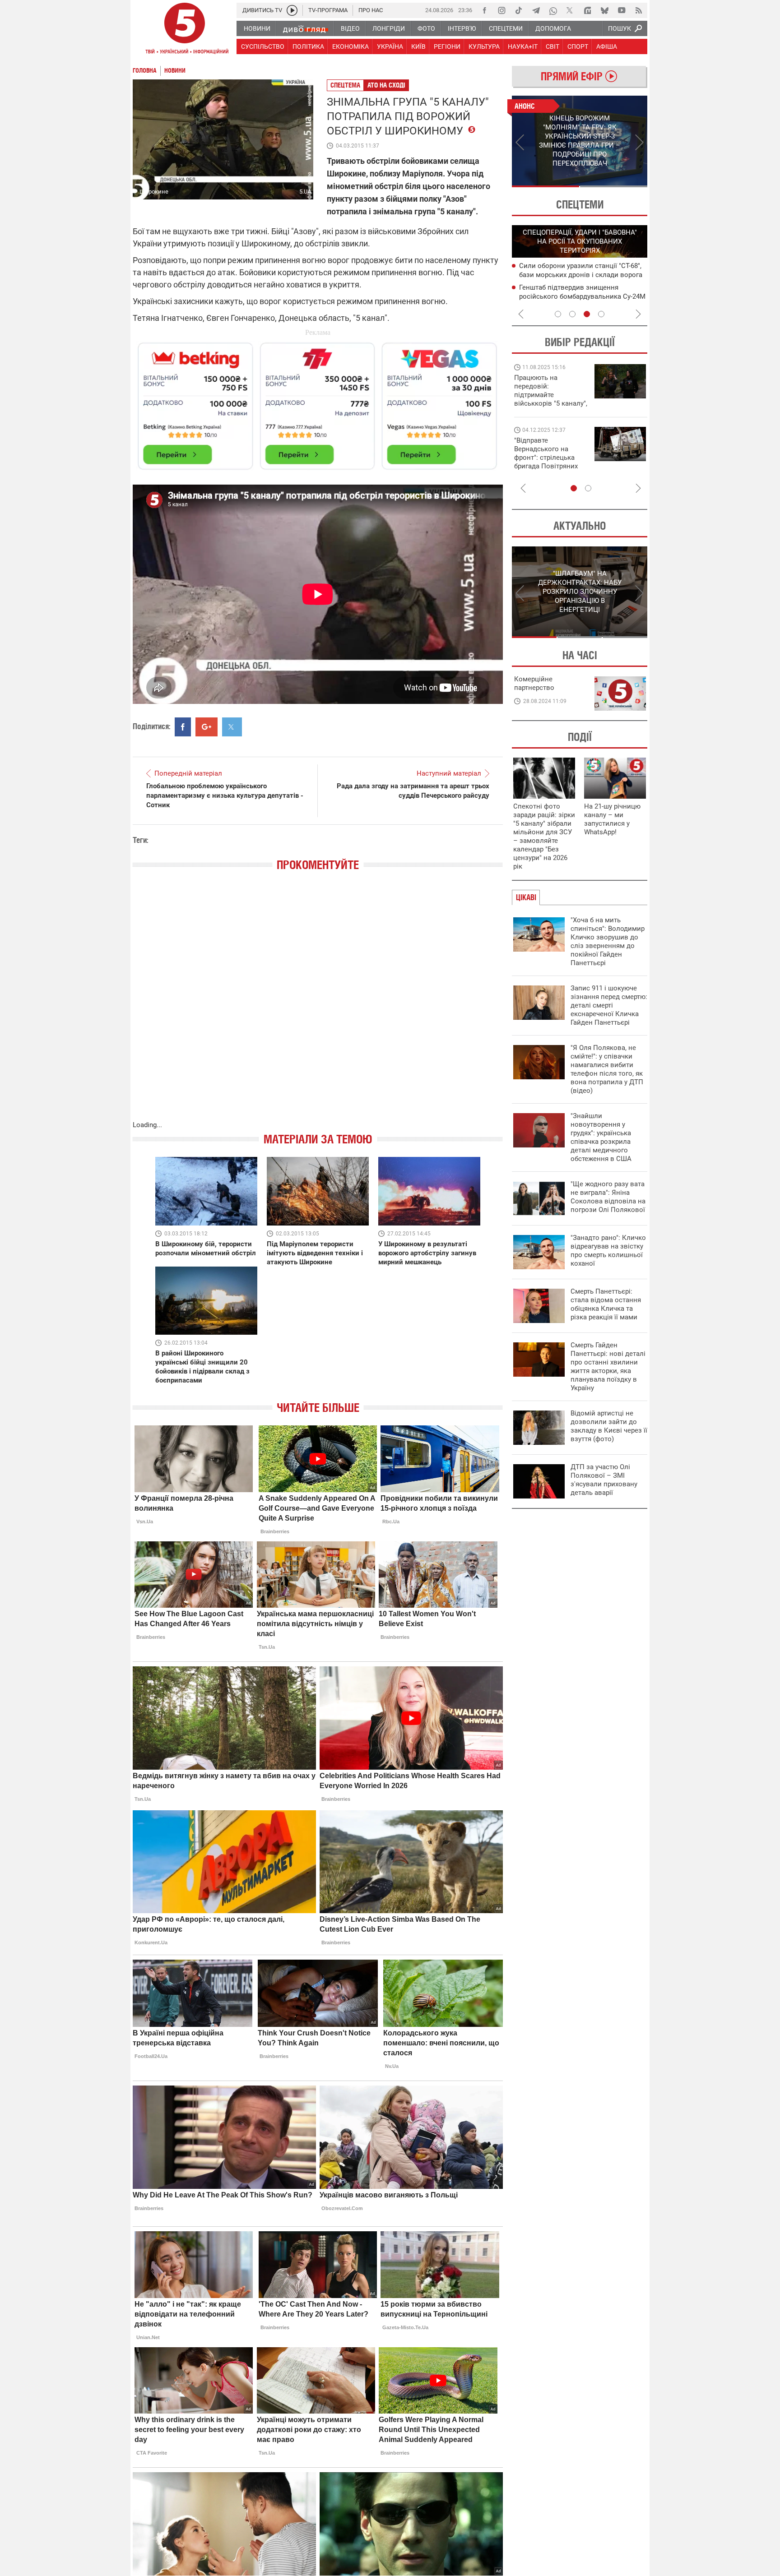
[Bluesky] (604, 10)
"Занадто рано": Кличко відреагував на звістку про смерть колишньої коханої (608, 1251)
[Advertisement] (318, 402)
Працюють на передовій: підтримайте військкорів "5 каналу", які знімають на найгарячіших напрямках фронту (551, 403)
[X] (570, 10)
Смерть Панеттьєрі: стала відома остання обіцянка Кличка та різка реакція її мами (606, 1304)
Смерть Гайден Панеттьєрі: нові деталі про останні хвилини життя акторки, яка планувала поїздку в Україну (608, 1367)
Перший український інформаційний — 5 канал (185, 30)
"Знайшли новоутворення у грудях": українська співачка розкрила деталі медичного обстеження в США (601, 1137)
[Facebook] (484, 10)
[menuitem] (257, 28)
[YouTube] (622, 10)
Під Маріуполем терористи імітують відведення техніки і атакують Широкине (315, 1253)
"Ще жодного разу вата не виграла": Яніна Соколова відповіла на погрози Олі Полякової (608, 1197)
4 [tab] (601, 314)
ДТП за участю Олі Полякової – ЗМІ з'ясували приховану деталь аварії (604, 1480)
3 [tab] (587, 314)
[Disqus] (318, 1005)
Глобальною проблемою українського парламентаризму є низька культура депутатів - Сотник (225, 795)
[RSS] (639, 10)
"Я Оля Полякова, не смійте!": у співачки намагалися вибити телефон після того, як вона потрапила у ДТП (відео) (607, 1069)
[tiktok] (519, 10)
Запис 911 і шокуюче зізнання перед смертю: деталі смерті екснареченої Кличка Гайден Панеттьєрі (609, 1005)
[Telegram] (536, 10)
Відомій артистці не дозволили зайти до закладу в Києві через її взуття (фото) (609, 1426)
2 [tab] (614, 186)
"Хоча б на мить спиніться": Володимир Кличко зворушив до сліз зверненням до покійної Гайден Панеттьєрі (608, 941)
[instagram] (501, 10)
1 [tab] (546, 186)
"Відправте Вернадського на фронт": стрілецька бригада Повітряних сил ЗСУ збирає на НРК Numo (546, 462)
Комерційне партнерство (534, 683)
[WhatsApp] (553, 10)
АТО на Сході (386, 85)
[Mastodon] (587, 10)
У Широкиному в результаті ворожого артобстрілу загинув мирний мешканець (427, 1253)
